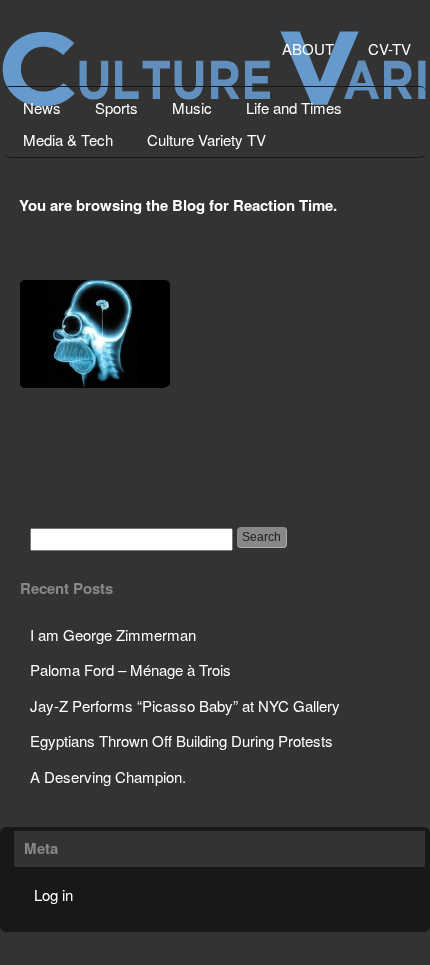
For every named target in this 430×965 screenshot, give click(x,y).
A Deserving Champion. (108, 776)
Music (192, 107)
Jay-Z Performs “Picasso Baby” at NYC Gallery (185, 705)
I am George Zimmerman (113, 634)
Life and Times (294, 107)
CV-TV (389, 48)
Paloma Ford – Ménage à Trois (130, 669)
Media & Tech (68, 139)
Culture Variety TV (206, 139)
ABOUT (308, 48)
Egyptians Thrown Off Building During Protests (181, 740)
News (42, 107)
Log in (53, 894)
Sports (116, 107)
